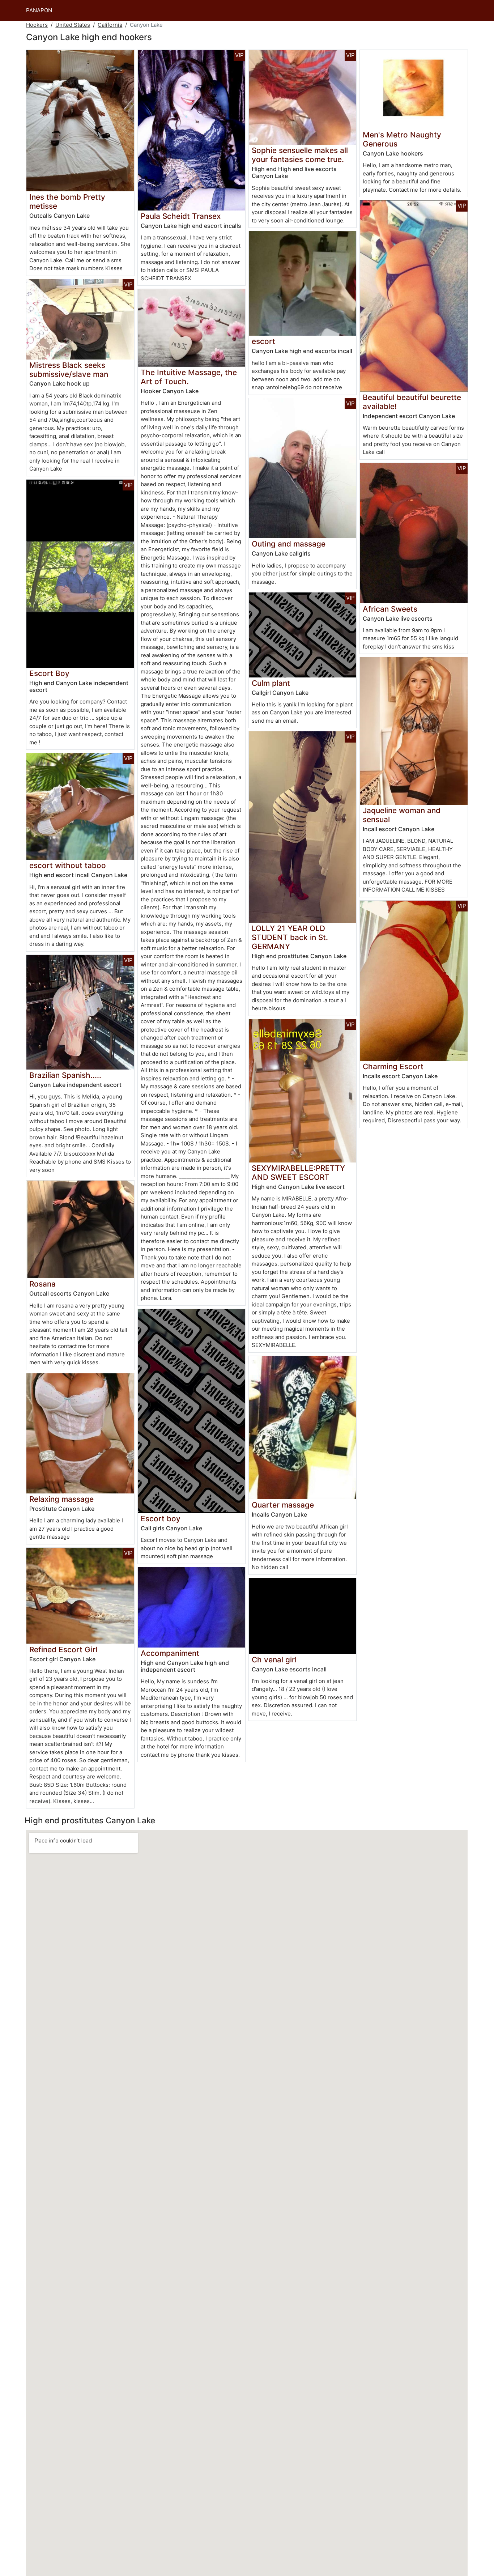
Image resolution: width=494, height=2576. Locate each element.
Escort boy (161, 1519)
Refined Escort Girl (63, 1650)
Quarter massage (283, 1505)
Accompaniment (170, 1653)
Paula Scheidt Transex (181, 216)
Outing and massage (289, 544)
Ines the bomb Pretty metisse (67, 201)
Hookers (37, 25)
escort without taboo (68, 865)
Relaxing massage (61, 1499)
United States (73, 25)
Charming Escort (393, 1066)
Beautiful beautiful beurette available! (412, 402)
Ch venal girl (274, 1660)
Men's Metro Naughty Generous (402, 139)
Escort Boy (49, 673)
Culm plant (271, 683)
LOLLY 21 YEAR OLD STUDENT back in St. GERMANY (290, 937)
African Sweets (390, 609)
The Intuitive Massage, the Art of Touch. (189, 377)
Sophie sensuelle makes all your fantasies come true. (300, 155)
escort (263, 341)
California (110, 25)
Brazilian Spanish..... (65, 1075)
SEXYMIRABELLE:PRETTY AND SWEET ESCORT (298, 1173)
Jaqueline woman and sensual (402, 815)
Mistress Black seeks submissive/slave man (69, 370)
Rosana (42, 1284)
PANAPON (39, 10)
